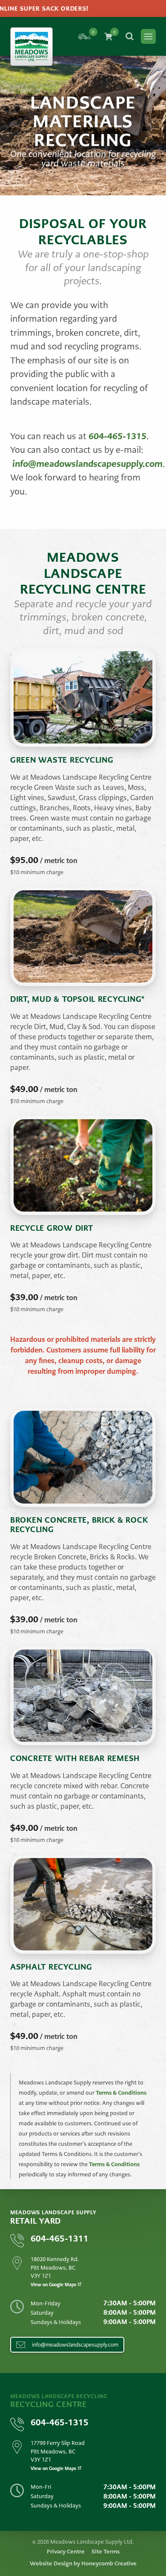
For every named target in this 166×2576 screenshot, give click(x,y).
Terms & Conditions (121, 2093)
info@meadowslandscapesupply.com (87, 464)
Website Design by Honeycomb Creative (83, 2563)
